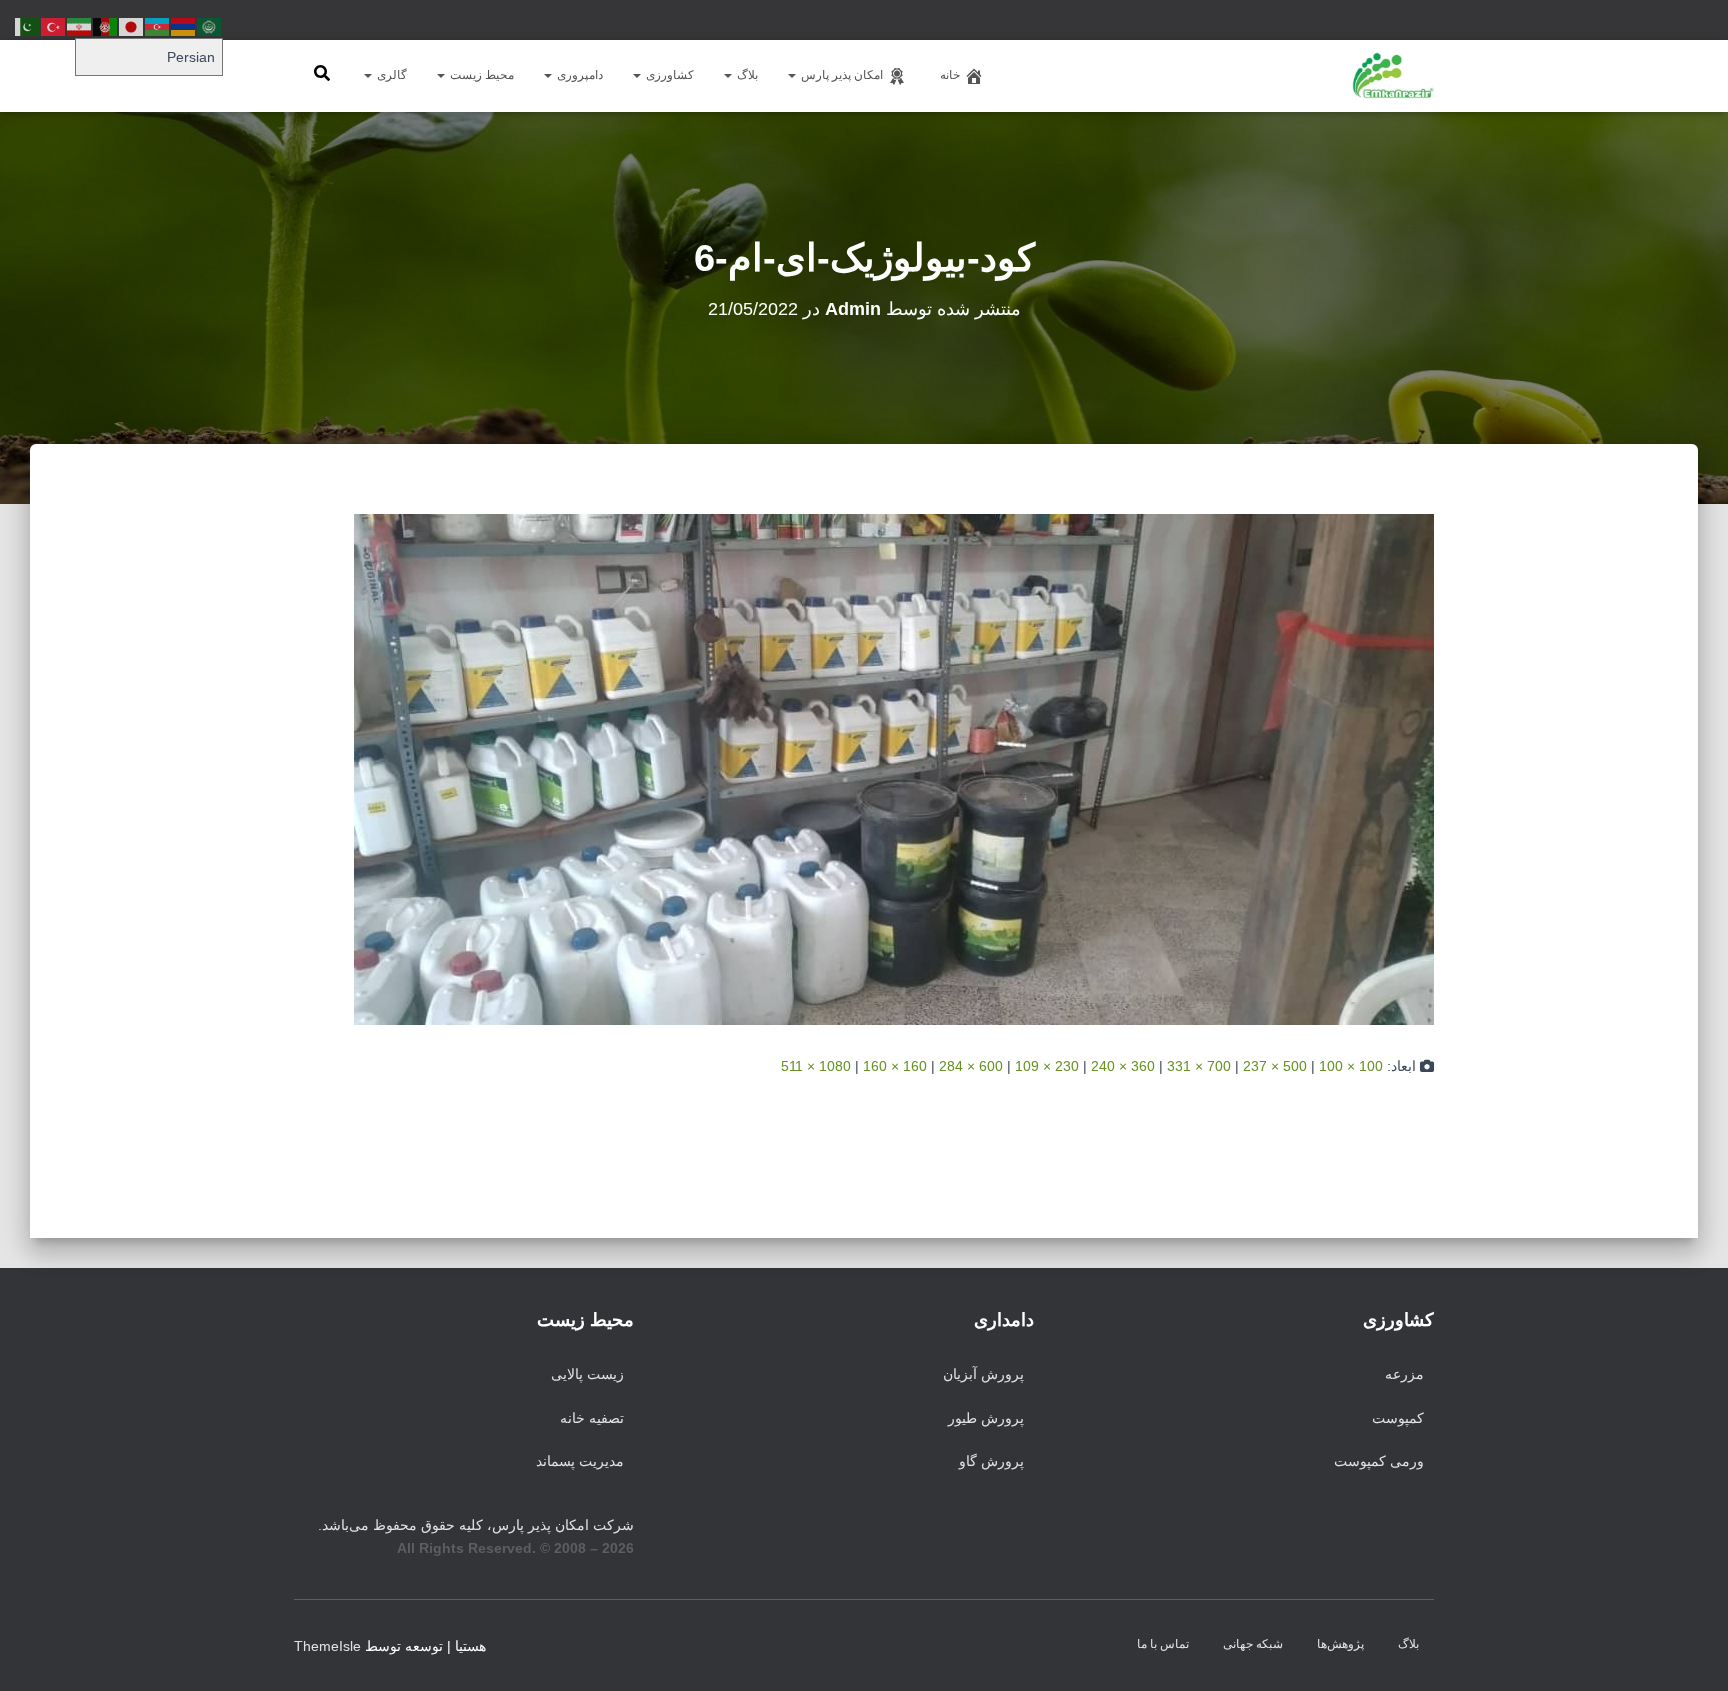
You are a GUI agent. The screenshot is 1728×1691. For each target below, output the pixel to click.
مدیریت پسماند (580, 1461)
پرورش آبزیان (983, 1374)
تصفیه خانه (592, 1418)
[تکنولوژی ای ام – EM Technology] (1393, 76)
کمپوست (1398, 1418)
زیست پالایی (587, 1374)
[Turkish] (54, 26)
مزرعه (1404, 1374)
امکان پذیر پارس (840, 75)
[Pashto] (106, 26)
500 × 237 (1275, 1066)
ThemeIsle (327, 1646)
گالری (390, 75)
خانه (950, 75)
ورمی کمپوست (1379, 1461)
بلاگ (746, 75)
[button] (793, 75)
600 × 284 (971, 1066)
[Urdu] (28, 26)
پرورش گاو (991, 1461)
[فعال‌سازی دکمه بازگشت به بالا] (40, 1651)
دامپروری (578, 75)
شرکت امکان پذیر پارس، (476, 1525)
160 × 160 (895, 1066)
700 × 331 (1199, 1066)
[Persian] (80, 26)
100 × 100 (1351, 1066)
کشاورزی (668, 75)
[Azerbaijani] (158, 26)
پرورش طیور (986, 1418)
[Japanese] (132, 26)
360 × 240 (1123, 1066)
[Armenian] (184, 26)
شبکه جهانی (1253, 1644)
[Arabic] (210, 26)
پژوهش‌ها (1340, 1644)
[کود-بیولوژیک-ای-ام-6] (894, 769)
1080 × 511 (816, 1066)
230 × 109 (1047, 1066)
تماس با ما (1163, 1644)
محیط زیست (480, 75)
